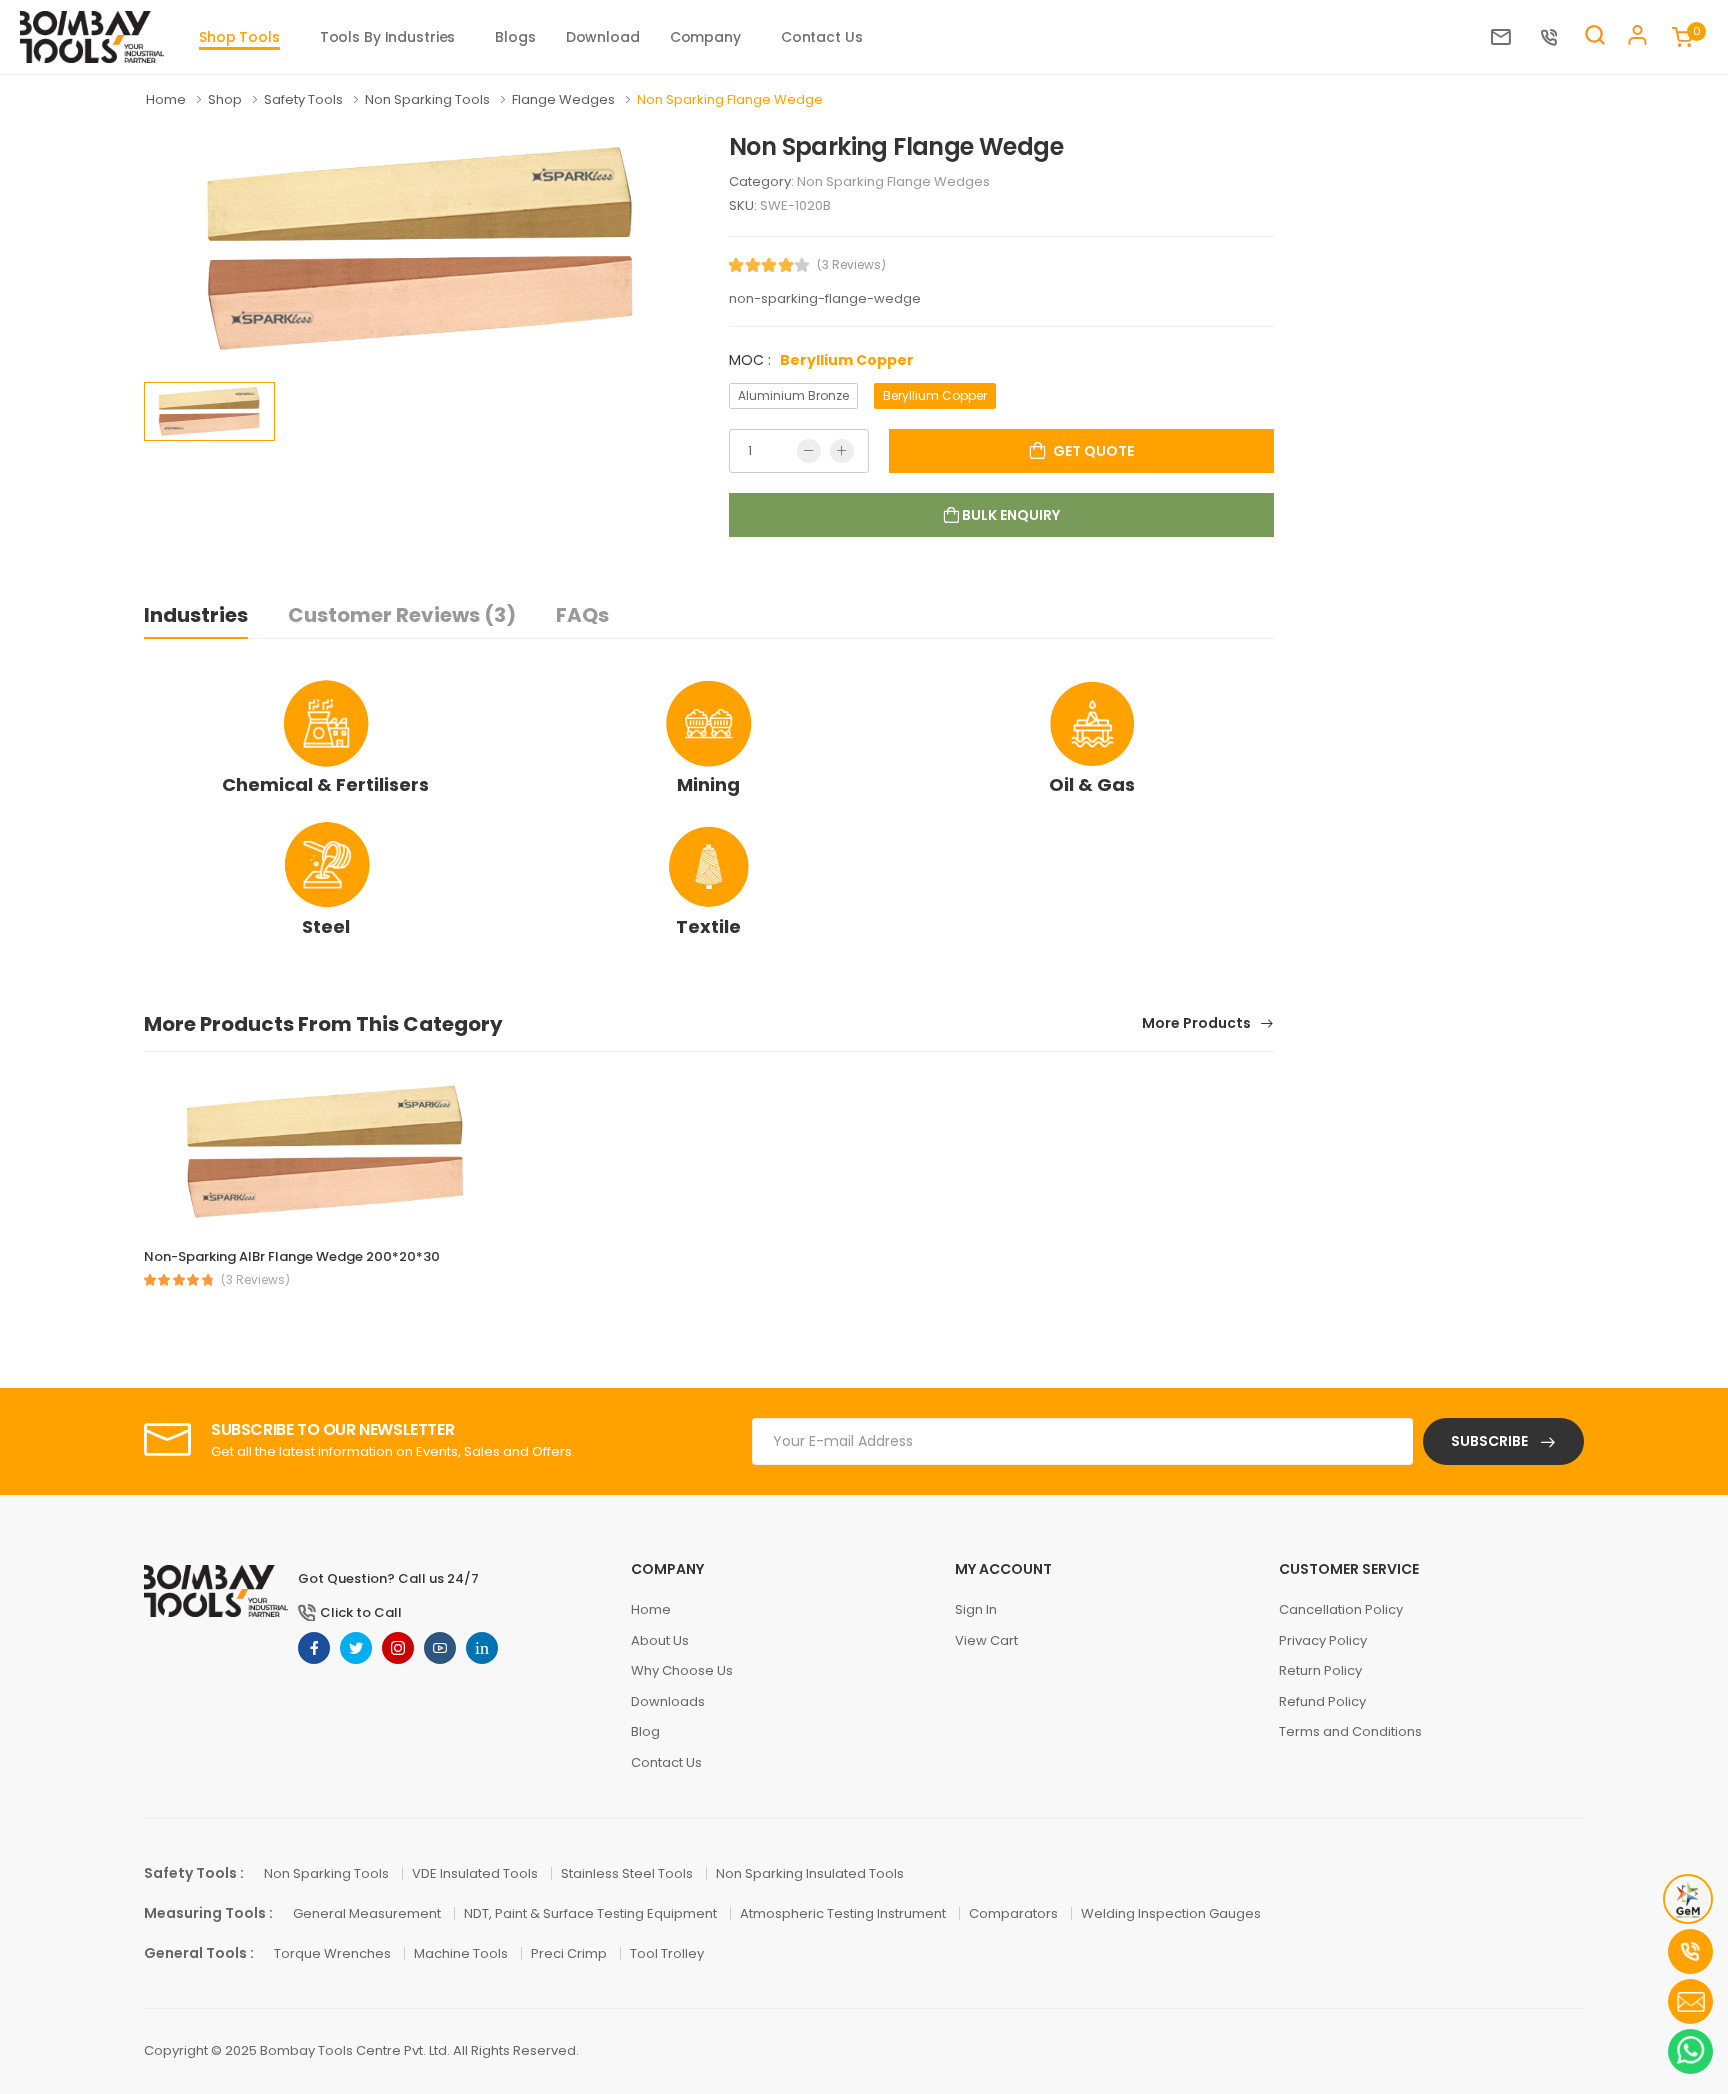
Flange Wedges (565, 99)
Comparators (1015, 1913)
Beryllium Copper (935, 395)
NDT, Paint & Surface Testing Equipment (592, 1913)
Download (603, 37)
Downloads (668, 1701)
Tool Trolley (667, 1953)
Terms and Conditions (1350, 1731)
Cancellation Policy (1341, 1609)
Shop (226, 99)
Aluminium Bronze (793, 395)
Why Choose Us (682, 1670)
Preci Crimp (570, 1953)
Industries (196, 615)
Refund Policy (1322, 1701)
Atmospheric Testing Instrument (844, 1913)
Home (167, 99)
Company (705, 37)
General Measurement (368, 1913)
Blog (645, 1731)
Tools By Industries (388, 37)
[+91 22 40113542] (1554, 37)
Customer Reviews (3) (402, 615)
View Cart (986, 1640)
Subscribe (1491, 1441)
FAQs (582, 615)
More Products (1198, 1024)
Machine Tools (462, 1953)
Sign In (976, 1609)
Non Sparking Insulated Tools (810, 1873)
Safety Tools (305, 99)
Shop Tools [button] (239, 37)
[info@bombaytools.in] (1506, 37)
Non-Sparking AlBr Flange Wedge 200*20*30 (292, 1256)
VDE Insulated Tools (476, 1873)
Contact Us (822, 37)
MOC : (821, 360)
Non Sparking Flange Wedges (893, 181)
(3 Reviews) (851, 265)
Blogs (515, 37)
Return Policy (1320, 1670)
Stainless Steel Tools (628, 1873)
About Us (660, 1640)
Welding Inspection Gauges (1171, 1913)
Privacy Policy (1323, 1640)
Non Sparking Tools (429, 99)
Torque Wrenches (334, 1953)
